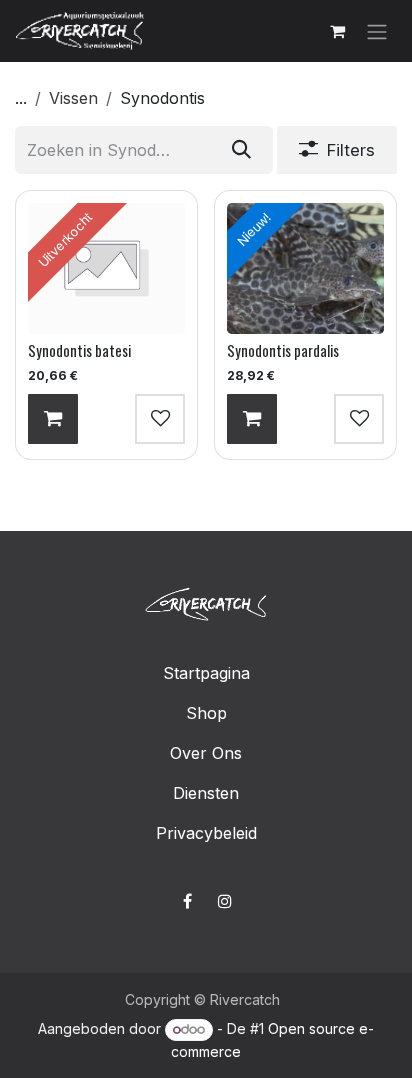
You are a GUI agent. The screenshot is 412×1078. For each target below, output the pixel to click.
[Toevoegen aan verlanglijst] (160, 418)
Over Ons (206, 753)
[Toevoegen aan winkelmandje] (53, 418)
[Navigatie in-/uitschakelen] (377, 31)
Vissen (73, 98)
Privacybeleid (206, 833)
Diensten (206, 793)
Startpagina (206, 673)
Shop (206, 713)
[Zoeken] (241, 150)
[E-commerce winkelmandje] (337, 31)
